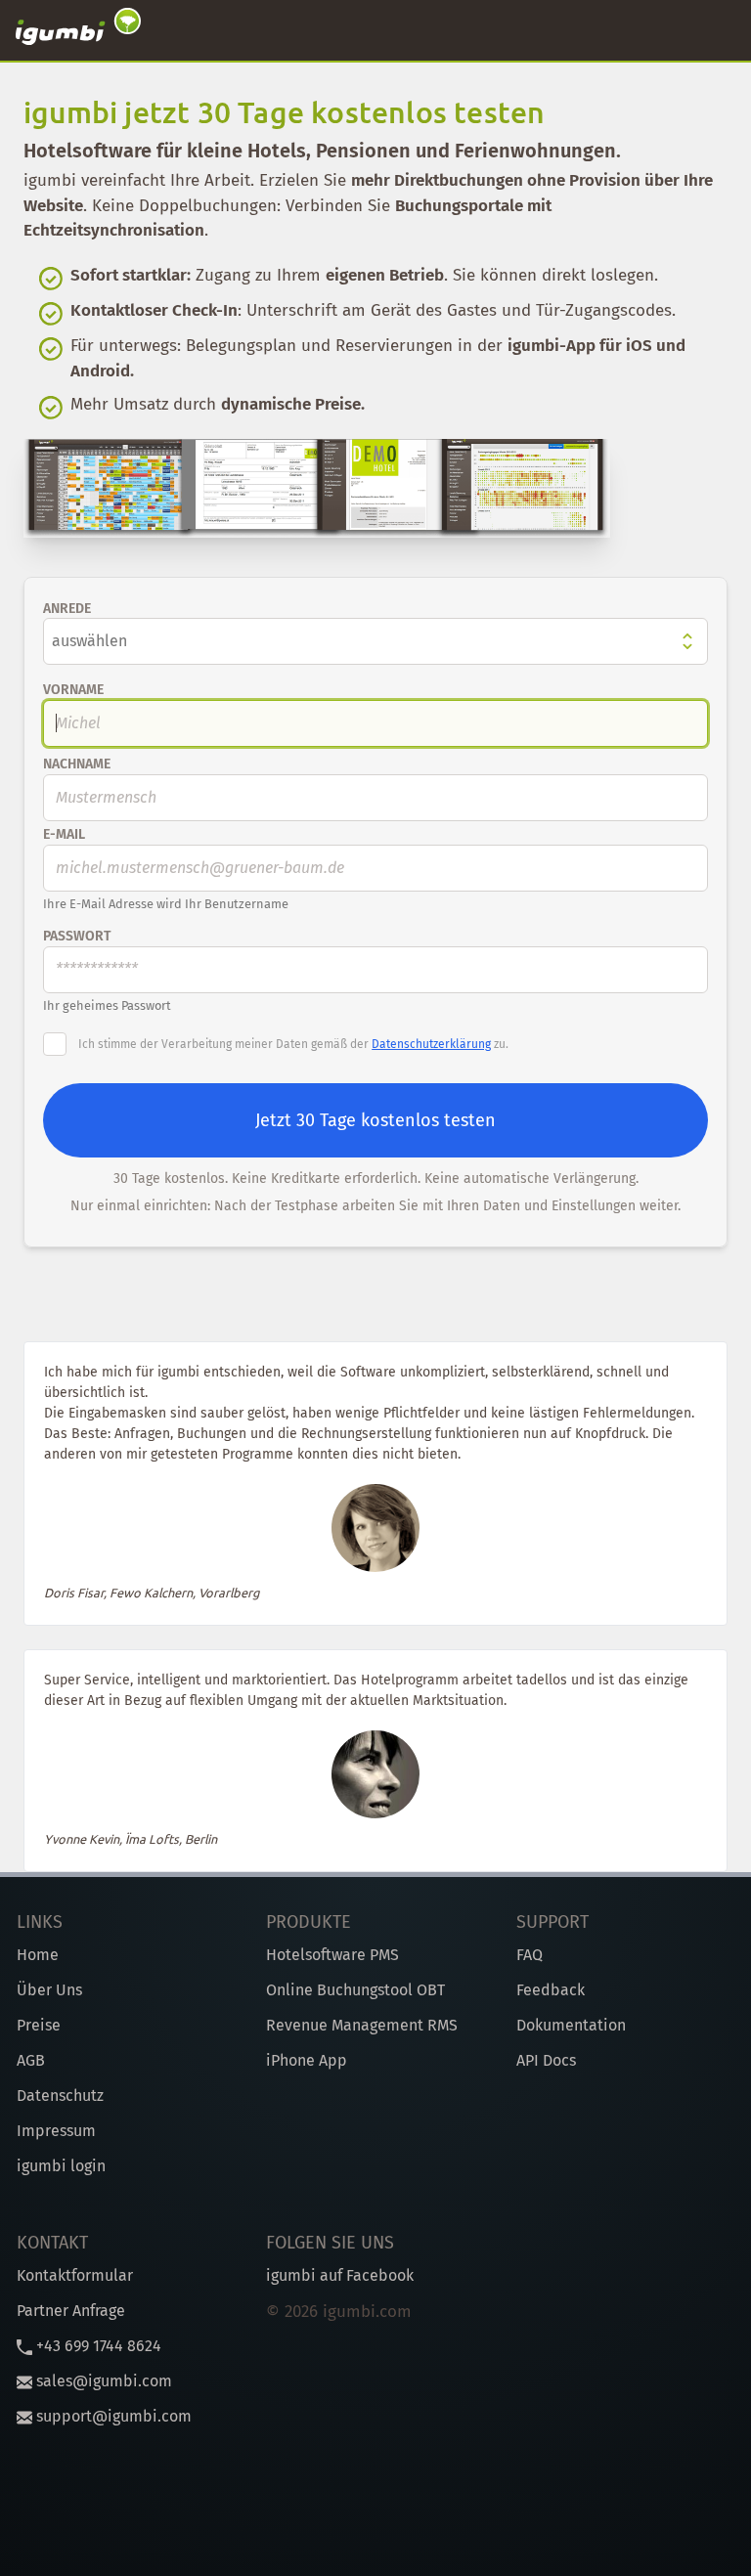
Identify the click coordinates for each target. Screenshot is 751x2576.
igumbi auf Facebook (340, 2275)
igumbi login (61, 2166)
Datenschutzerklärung (431, 1044)
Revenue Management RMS (362, 2025)
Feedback (551, 1990)
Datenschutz (60, 2096)
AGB (31, 2060)
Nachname (77, 764)
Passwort (77, 936)
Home (38, 1955)
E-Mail (64, 834)
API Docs (546, 2060)
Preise (39, 2025)
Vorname (73, 690)
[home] (78, 30)
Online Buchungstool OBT (355, 1990)
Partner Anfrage (71, 2311)
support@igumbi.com (112, 2416)
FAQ (530, 1955)
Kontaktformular (75, 2275)
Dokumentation (571, 2025)
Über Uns (49, 1990)
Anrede (67, 609)
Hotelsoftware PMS (332, 1955)
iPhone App (307, 2060)
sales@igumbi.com (102, 2381)
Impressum (56, 2131)
